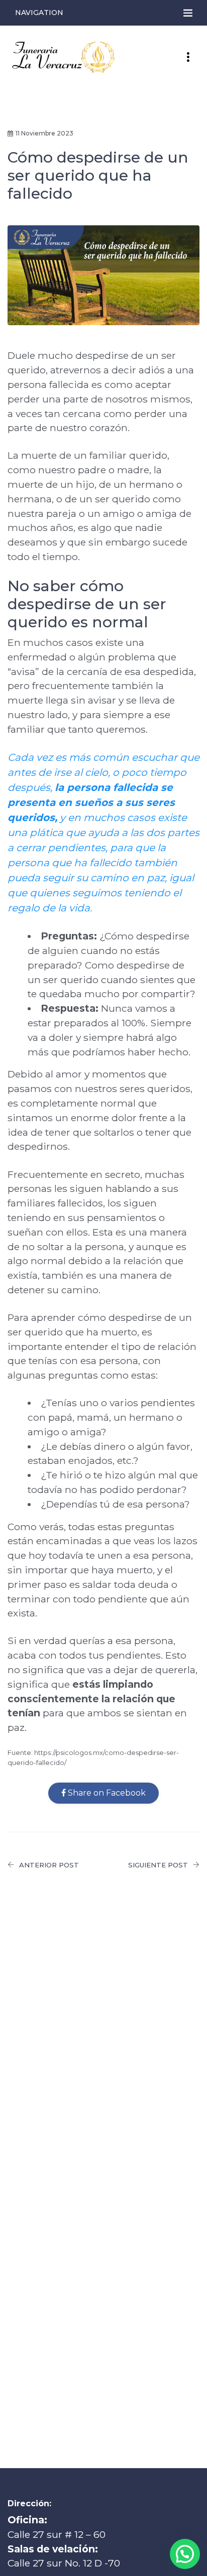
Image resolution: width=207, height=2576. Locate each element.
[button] (185, 2554)
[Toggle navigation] (188, 13)
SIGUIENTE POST (158, 1865)
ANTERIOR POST (49, 1865)
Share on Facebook (106, 1793)
